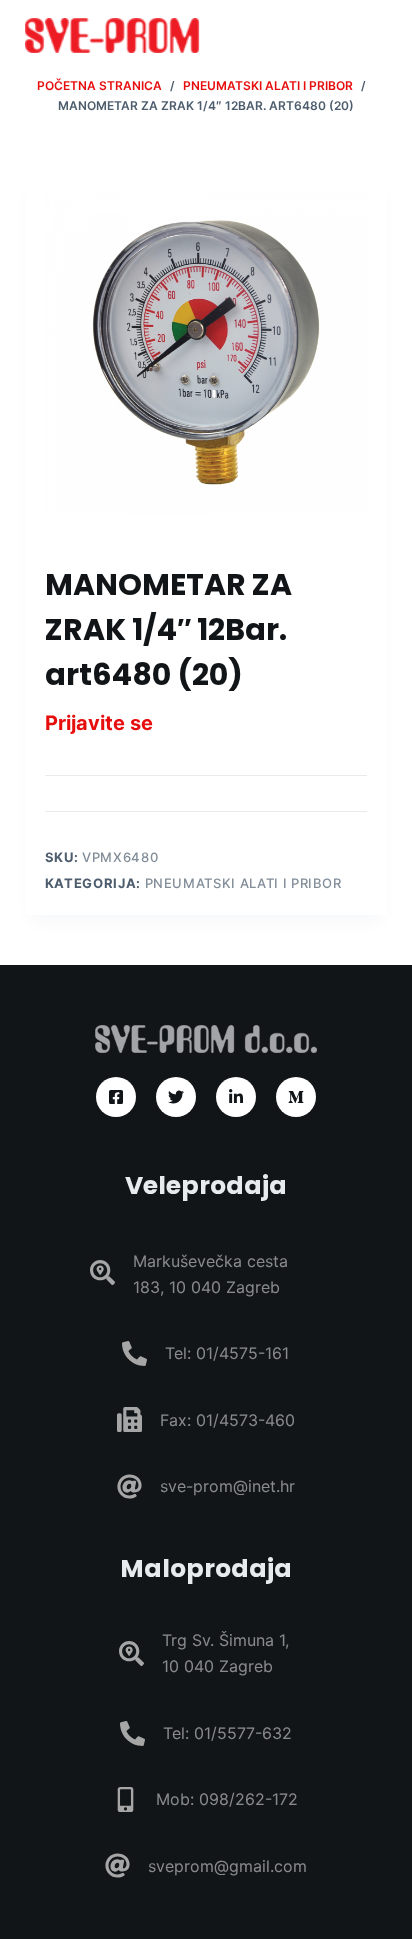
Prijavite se (99, 723)
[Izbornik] (378, 35)
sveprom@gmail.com (227, 1866)
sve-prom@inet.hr (227, 1486)
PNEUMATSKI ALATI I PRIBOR (243, 883)
